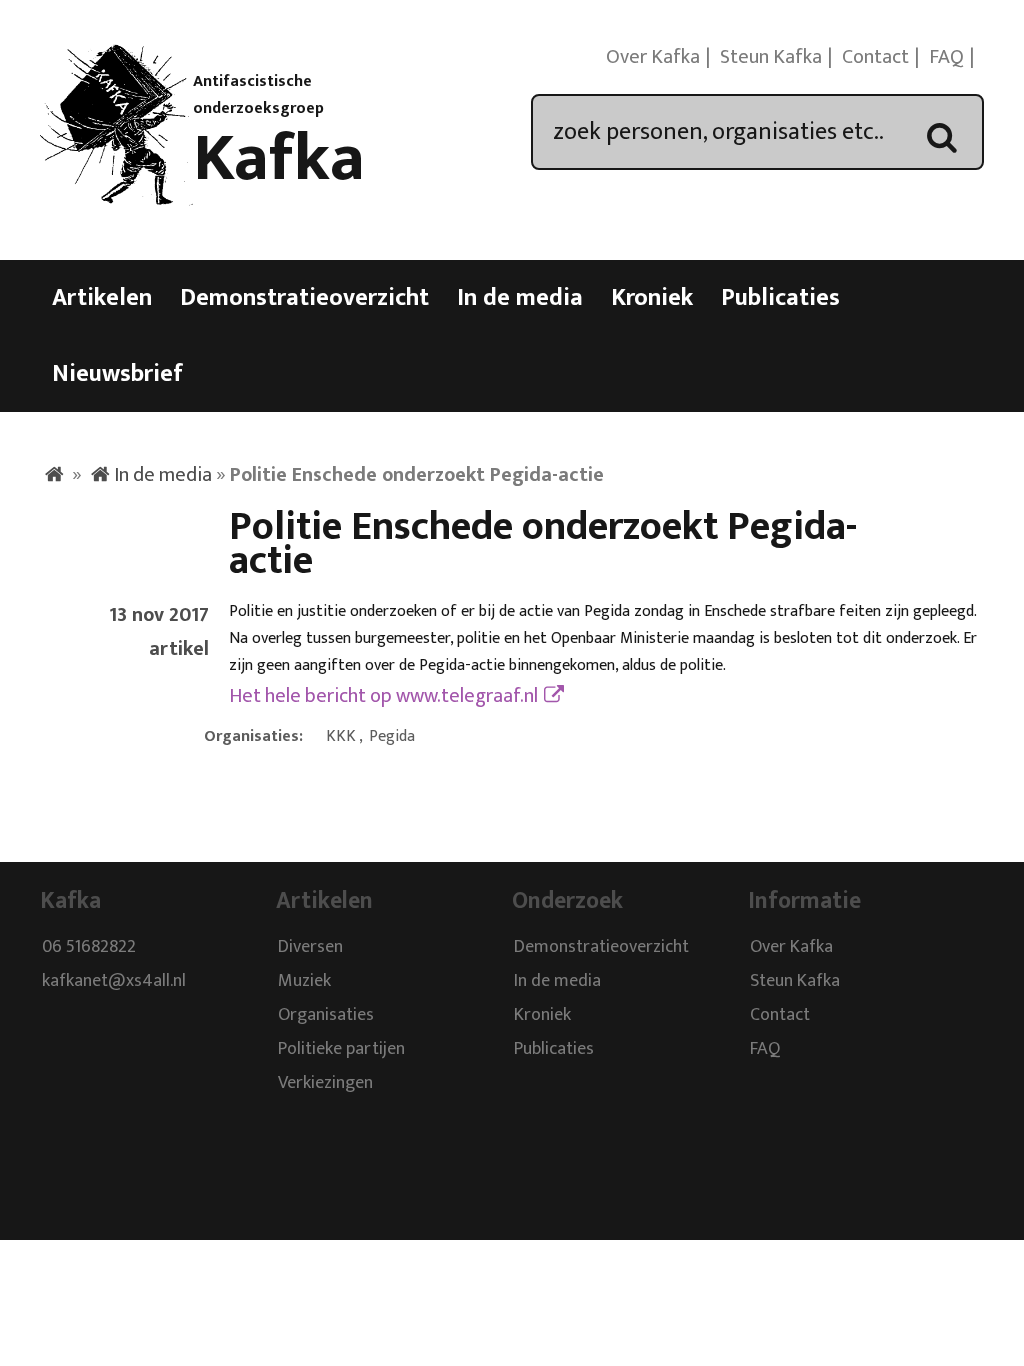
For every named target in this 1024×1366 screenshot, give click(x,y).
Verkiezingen (325, 1084)
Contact (875, 57)
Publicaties (780, 298)
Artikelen (102, 298)
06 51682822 (89, 948)
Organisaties (326, 1016)
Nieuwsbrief (117, 374)
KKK (341, 736)
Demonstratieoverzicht (304, 298)
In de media (520, 298)
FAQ (946, 57)
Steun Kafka (771, 57)
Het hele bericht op (383, 696)
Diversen (310, 948)
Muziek (304, 982)
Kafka (279, 159)
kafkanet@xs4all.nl (114, 982)
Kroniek (652, 298)
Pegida (392, 736)
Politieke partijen (341, 1050)
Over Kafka (653, 57)
